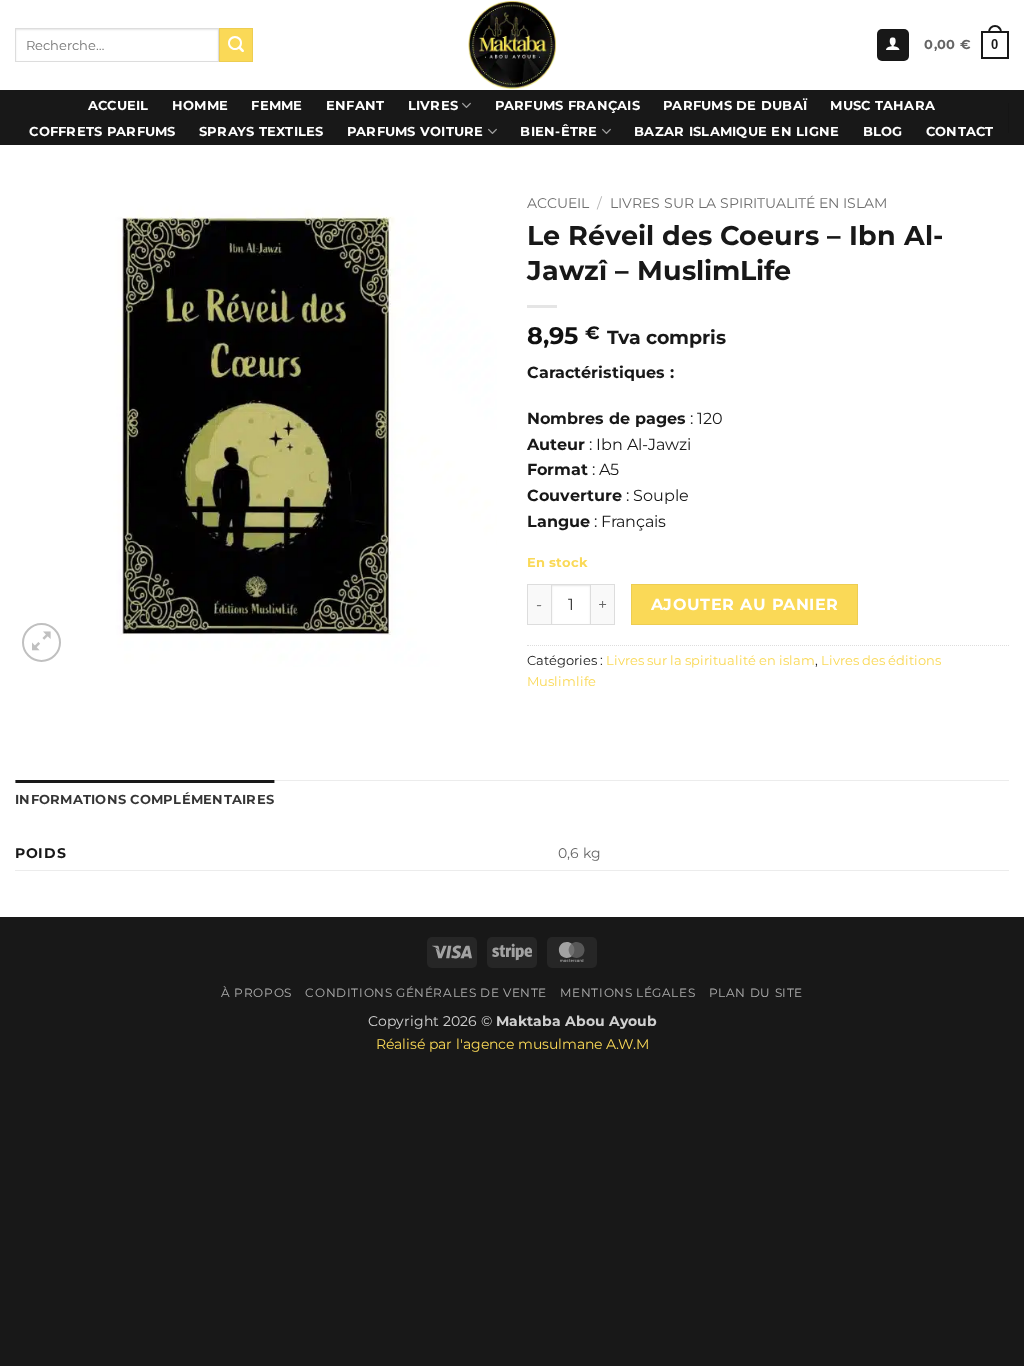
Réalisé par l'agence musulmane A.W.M (512, 1044)
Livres (433, 105)
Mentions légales (627, 992)
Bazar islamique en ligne (736, 131)
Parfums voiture (415, 131)
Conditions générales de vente (426, 992)
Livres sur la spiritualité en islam (748, 203)
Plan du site (756, 992)
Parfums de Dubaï (735, 105)
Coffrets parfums (102, 131)
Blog (883, 131)
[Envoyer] (236, 45)
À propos (256, 992)
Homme (200, 105)
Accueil (118, 105)
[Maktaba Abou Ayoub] (512, 45)
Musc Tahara (882, 105)
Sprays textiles (261, 131)
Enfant (355, 105)
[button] (893, 45)
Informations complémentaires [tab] (144, 799)
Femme (276, 105)
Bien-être (558, 131)
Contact (960, 131)
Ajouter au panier (745, 604)
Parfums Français (567, 105)
